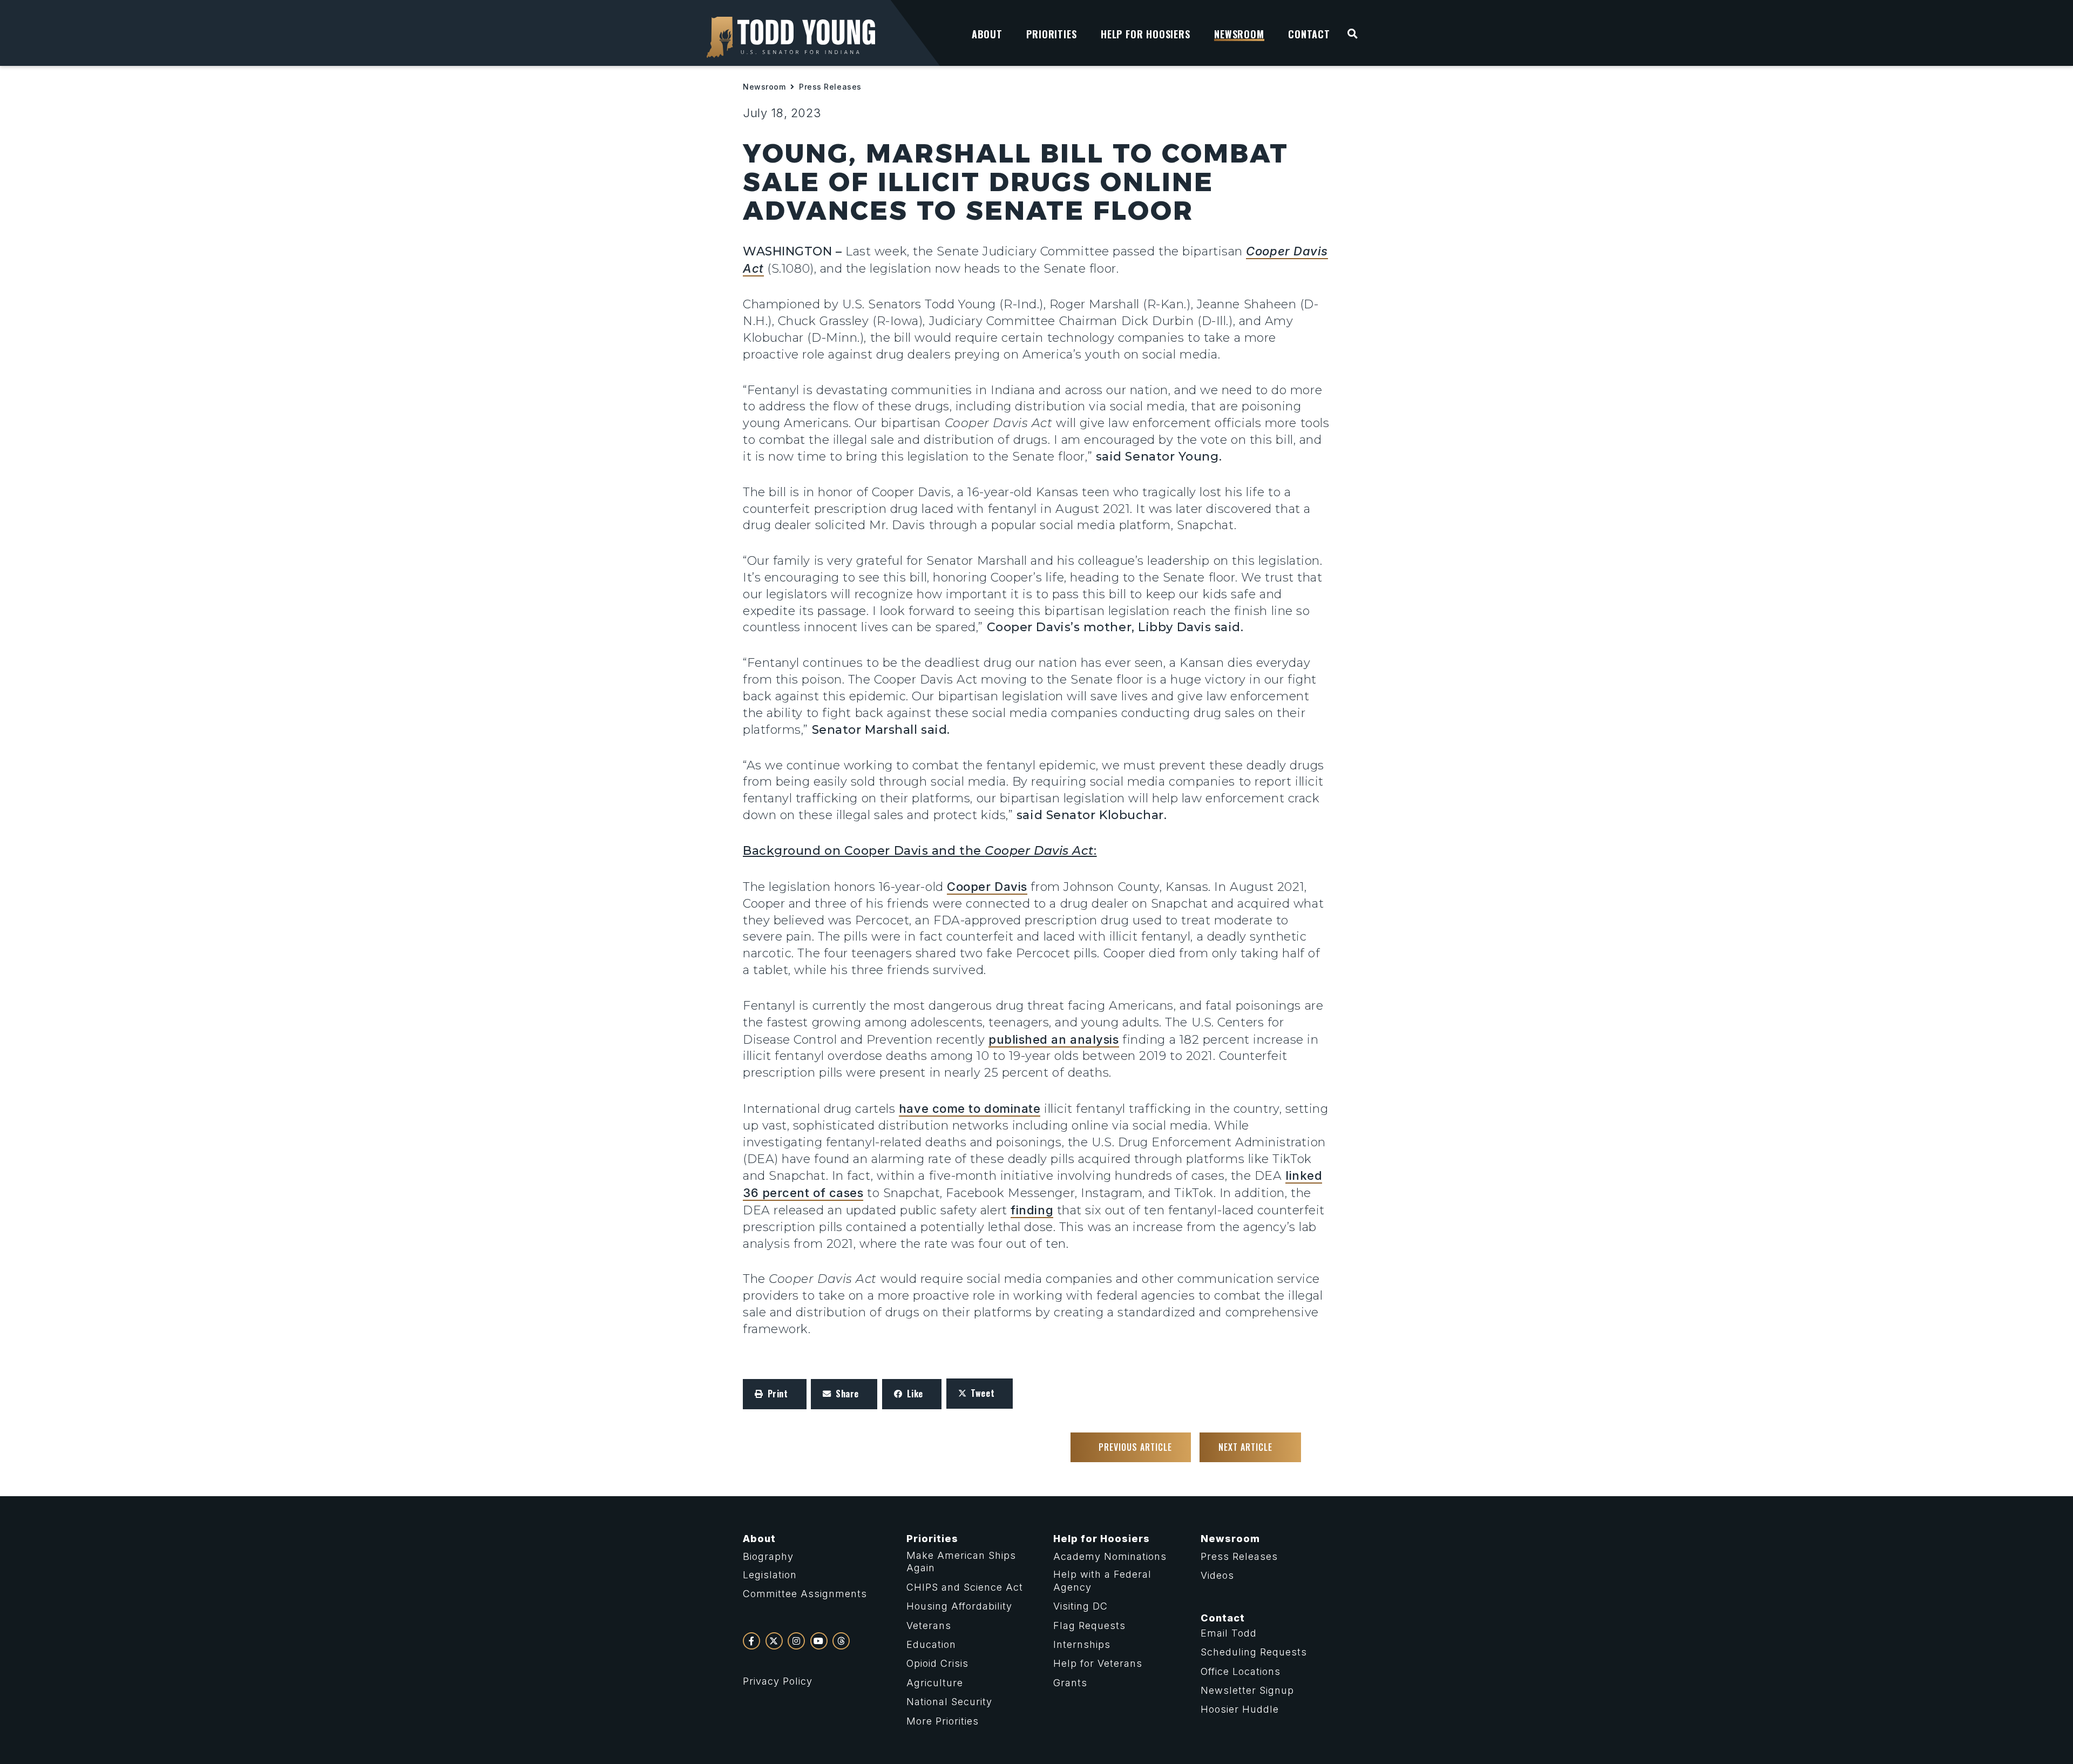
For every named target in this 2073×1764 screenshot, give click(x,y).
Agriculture (935, 1683)
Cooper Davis (987, 887)
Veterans (929, 1626)
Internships (1082, 1644)
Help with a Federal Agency (1102, 1580)
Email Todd (1229, 1633)
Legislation (770, 1575)
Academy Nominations (1110, 1556)
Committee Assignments (805, 1594)
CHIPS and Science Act (965, 1587)
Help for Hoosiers (1102, 1539)
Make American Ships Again (961, 1562)
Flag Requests (1089, 1626)
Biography (768, 1556)
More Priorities (943, 1721)
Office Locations (1241, 1671)
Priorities (932, 1539)
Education (931, 1644)
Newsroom (764, 87)
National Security (949, 1702)
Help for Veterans (1098, 1663)
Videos (1217, 1575)
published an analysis (1054, 1039)
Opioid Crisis (937, 1663)
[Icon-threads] (841, 1641)
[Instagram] (796, 1641)
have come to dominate (970, 1109)
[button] (775, 1394)
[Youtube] (819, 1641)
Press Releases (830, 87)
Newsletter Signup (1247, 1690)
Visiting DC (1080, 1606)
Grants (1070, 1683)
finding (1032, 1210)
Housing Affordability (959, 1606)
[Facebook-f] (751, 1641)
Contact (1223, 1618)
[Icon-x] (774, 1641)
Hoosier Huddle (1240, 1709)
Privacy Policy (778, 1681)
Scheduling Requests (1254, 1652)
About (759, 1539)
